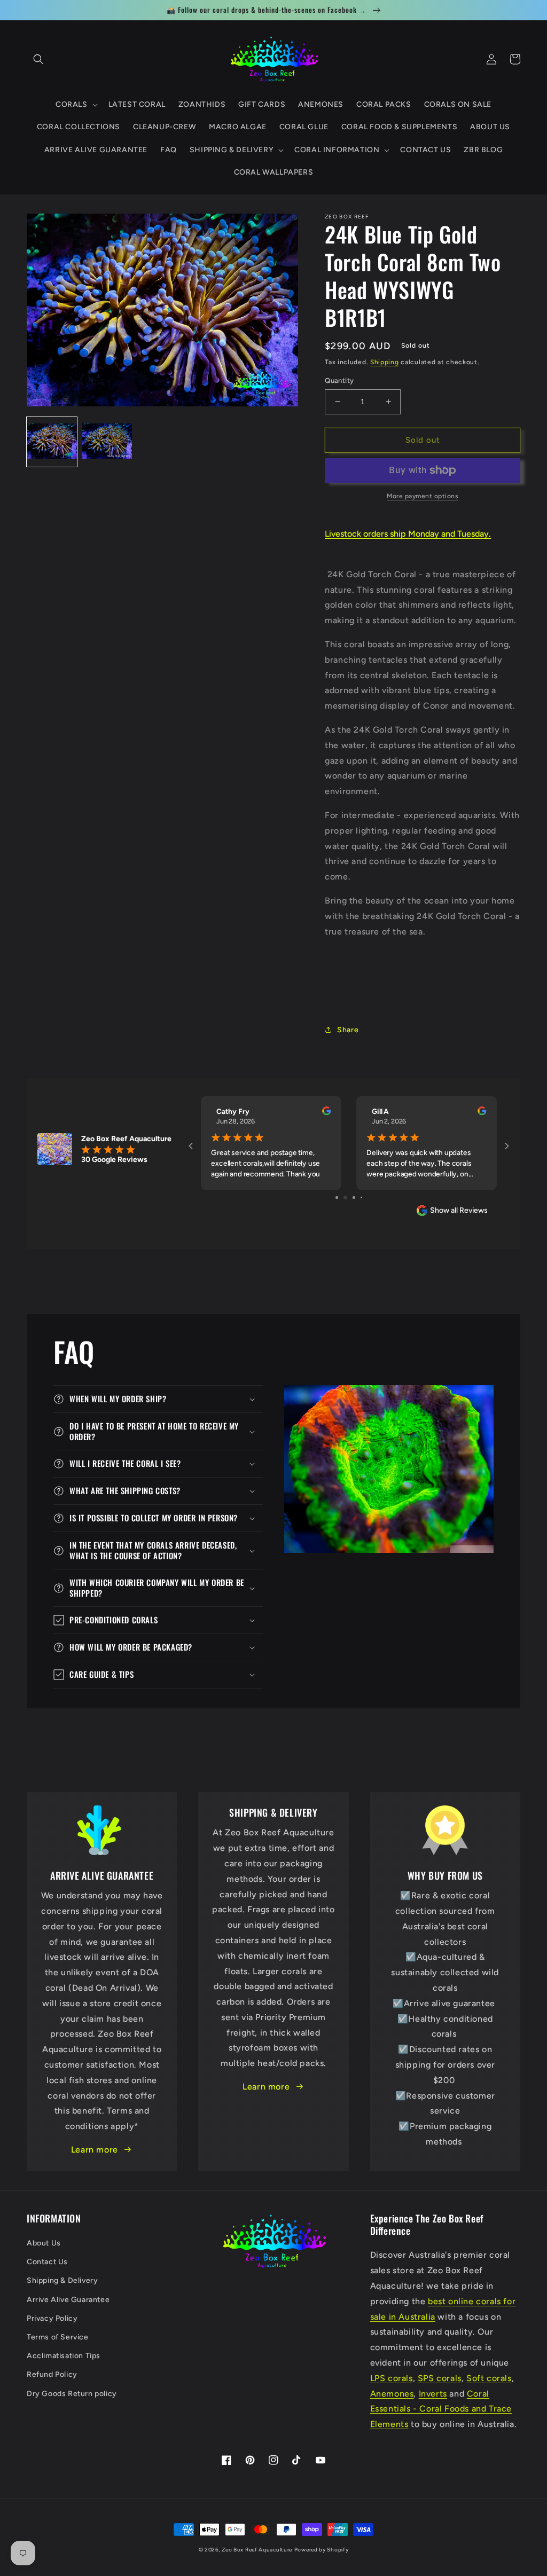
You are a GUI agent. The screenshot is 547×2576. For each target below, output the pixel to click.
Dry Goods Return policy (72, 2394)
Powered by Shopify (322, 2550)
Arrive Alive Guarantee (68, 2300)
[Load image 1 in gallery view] (52, 442)
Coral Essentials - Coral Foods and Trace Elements (441, 2409)
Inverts (433, 2394)
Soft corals (489, 2378)
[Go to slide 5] (365, 1197)
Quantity (339, 380)
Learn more (95, 2150)
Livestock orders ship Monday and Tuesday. (408, 534)
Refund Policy (52, 2374)
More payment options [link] (423, 496)
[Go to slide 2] (341, 1197)
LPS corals (392, 2378)
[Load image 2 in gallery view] (107, 442)
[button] (38, 59)
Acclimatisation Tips (64, 2356)
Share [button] (348, 1030)
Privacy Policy (52, 2318)
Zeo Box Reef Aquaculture (257, 2550)
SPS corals (440, 2378)
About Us (44, 2243)
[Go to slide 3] (349, 1197)
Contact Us (47, 2262)
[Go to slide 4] (358, 1197)
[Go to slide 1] (333, 1197)
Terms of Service (58, 2337)
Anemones (392, 2394)
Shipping (385, 362)
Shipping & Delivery (62, 2280)
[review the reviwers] (326, 1113)
